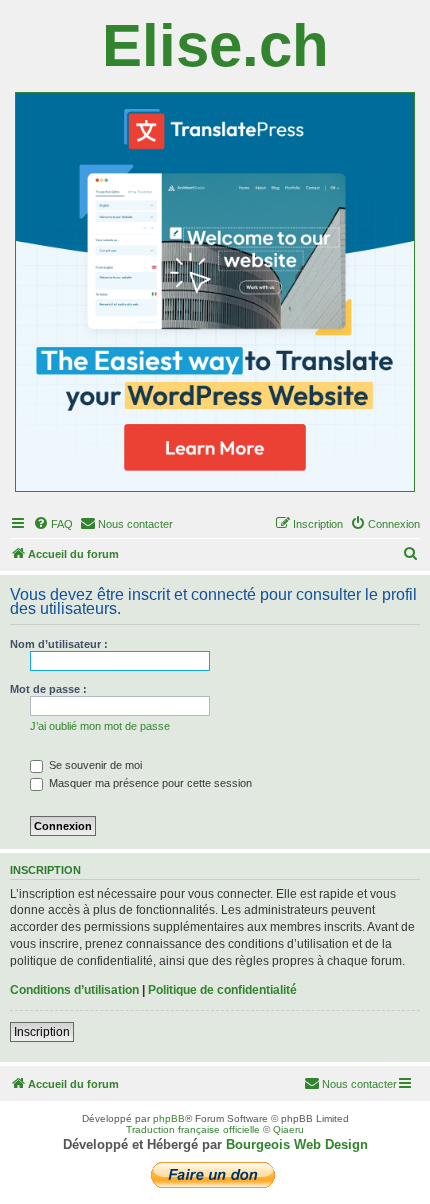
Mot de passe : (48, 689)
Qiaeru (288, 1129)
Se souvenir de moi (94, 765)
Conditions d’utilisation (74, 990)
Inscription (42, 1032)
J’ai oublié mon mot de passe (100, 726)
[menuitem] (53, 524)
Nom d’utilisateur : (59, 644)
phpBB (169, 1118)
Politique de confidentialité (222, 990)
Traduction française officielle (193, 1129)
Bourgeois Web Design (297, 1144)
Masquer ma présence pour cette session (149, 783)
